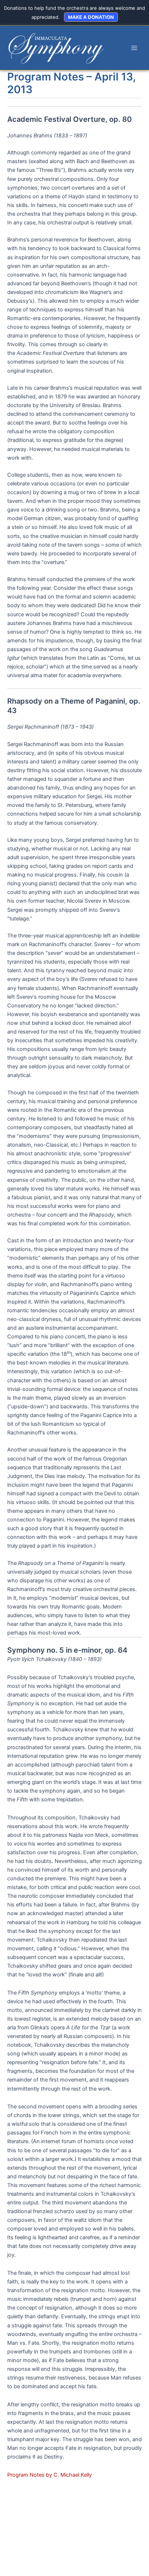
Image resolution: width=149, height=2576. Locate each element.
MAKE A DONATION (91, 17)
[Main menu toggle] (134, 48)
